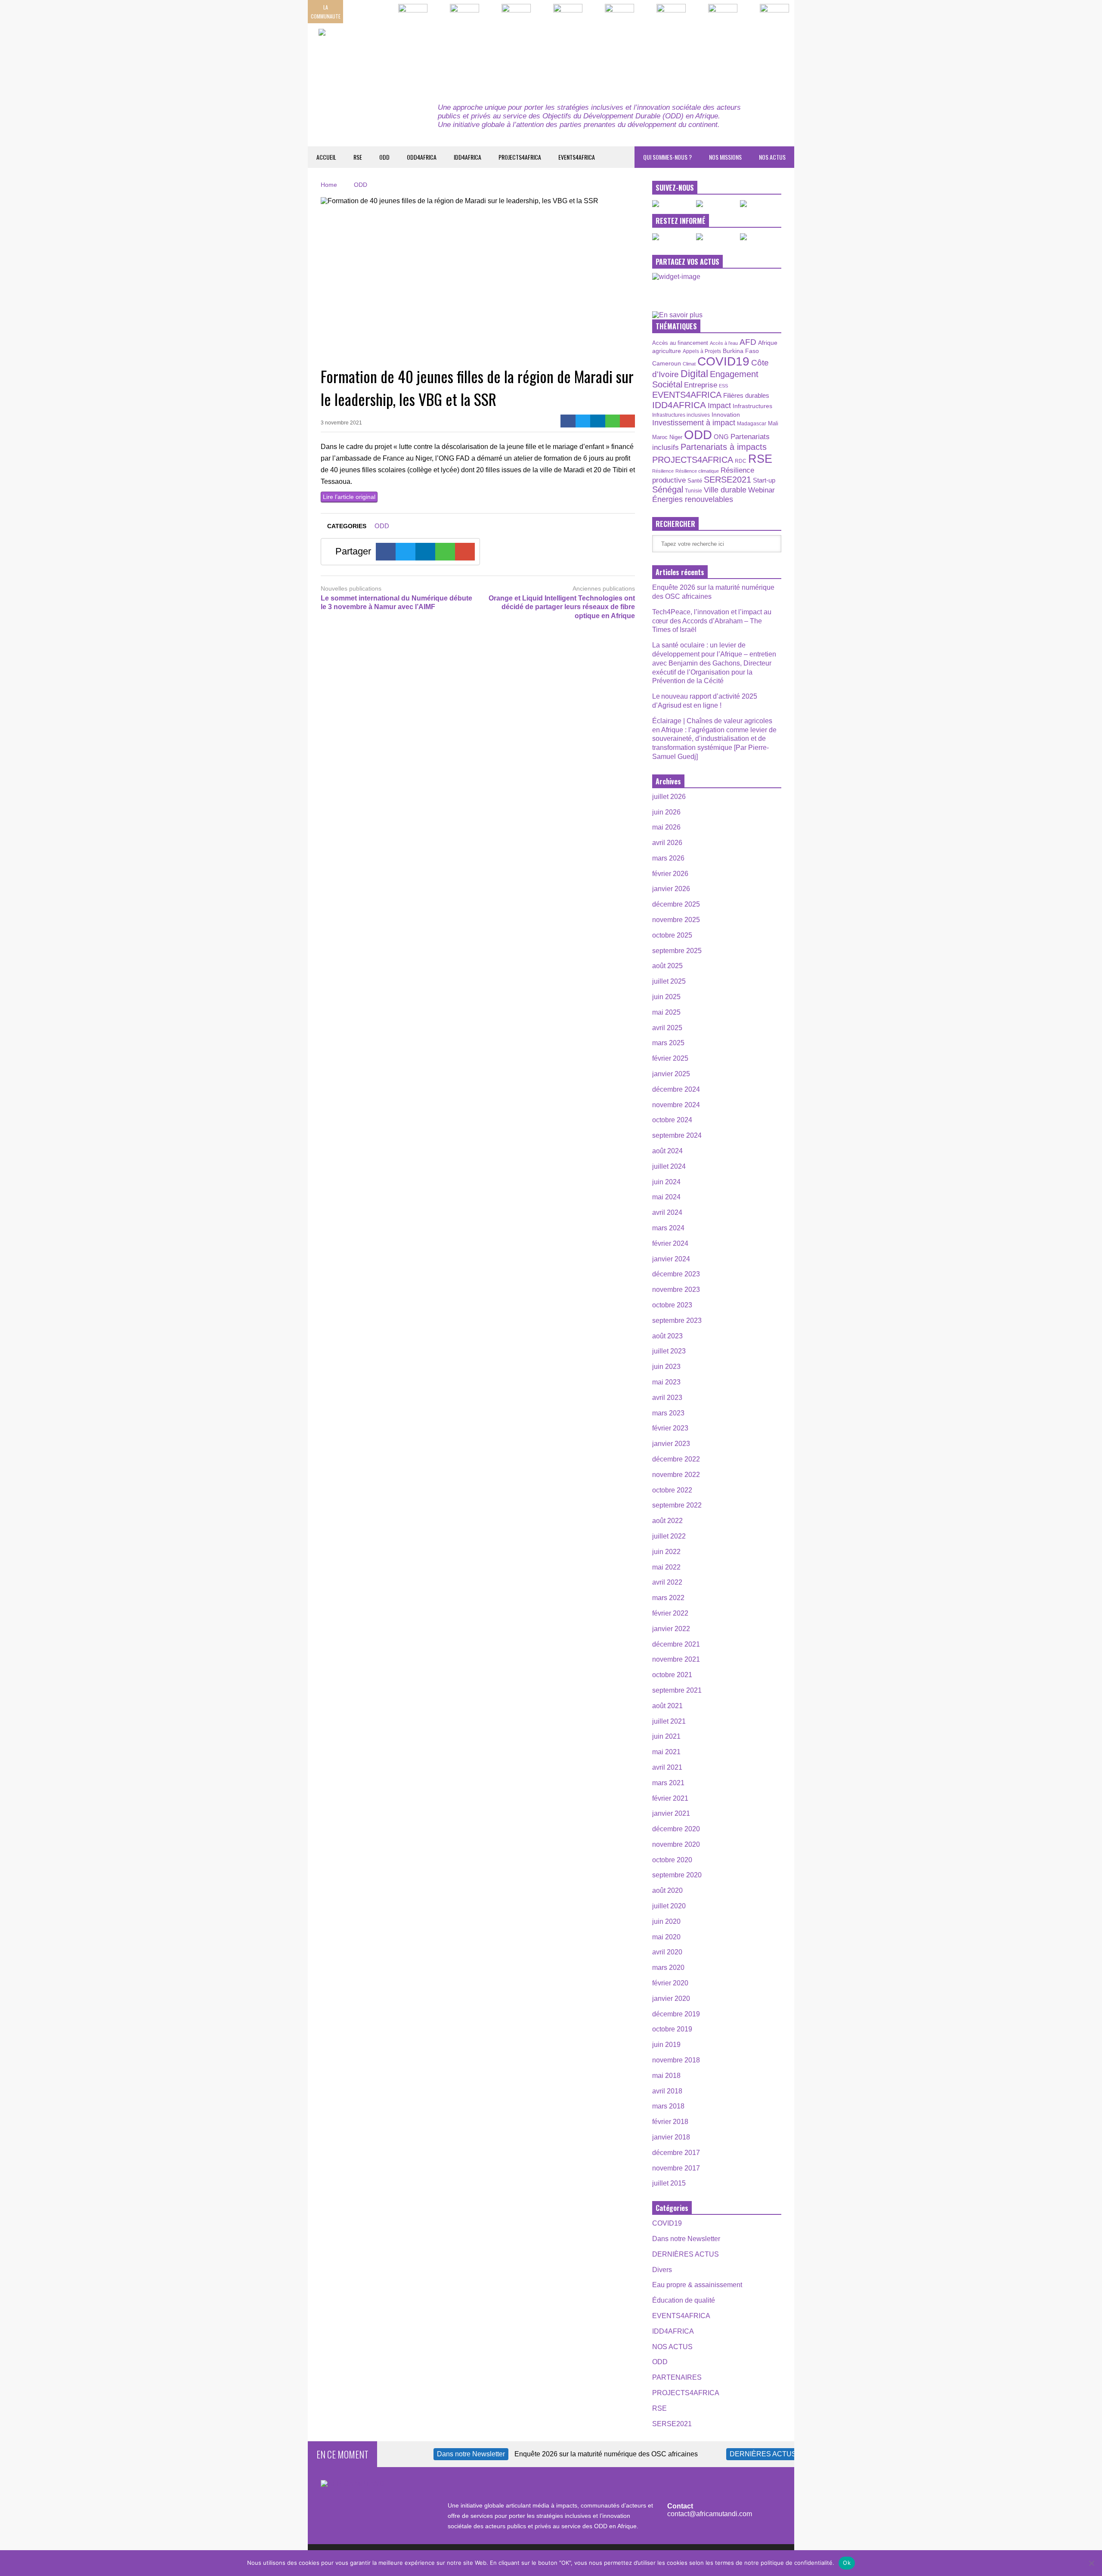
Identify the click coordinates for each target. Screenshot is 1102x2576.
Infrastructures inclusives (681, 415)
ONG (721, 437)
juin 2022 (666, 1552)
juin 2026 (666, 812)
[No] (1091, 2563)
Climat (689, 364)
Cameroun (667, 363)
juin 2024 (666, 1182)
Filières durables (746, 396)
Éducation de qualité (684, 2300)
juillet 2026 (669, 797)
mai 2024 (666, 1197)
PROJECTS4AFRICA (520, 157)
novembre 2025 (676, 920)
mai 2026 (666, 827)
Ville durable (725, 490)
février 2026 (670, 874)
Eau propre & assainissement (697, 2285)
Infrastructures (752, 406)
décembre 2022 (676, 1459)
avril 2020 (667, 1952)
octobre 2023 (672, 1305)
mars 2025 (668, 1043)
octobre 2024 (672, 1120)
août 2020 (667, 1890)
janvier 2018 (671, 2137)
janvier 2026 (671, 889)
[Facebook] (568, 421)
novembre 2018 (676, 2060)
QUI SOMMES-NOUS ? (667, 157)
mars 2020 (668, 1968)
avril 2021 (667, 1767)
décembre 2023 (676, 1274)
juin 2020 (666, 1921)
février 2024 (670, 1243)
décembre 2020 (676, 1829)
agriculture (667, 351)
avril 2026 (667, 843)
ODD (384, 157)
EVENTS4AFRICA (577, 157)
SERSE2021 (727, 480)
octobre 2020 (672, 1860)
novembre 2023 (676, 1290)
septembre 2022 (677, 1505)
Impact (719, 406)
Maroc (660, 437)
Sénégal (668, 489)
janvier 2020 (671, 1999)
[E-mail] (627, 421)
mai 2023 (666, 1382)
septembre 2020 (677, 1875)
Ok (847, 2563)
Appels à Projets (702, 351)
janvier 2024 (671, 1259)
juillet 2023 (669, 1351)
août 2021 (667, 1706)
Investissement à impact (694, 423)
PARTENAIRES (677, 2377)
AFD (748, 342)
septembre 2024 (677, 1135)
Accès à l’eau (724, 343)
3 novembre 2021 (341, 423)
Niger (676, 437)
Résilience (663, 471)
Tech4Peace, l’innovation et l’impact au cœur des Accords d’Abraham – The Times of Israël (712, 621)
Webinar (761, 490)
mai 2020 (666, 1937)
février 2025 (670, 1058)
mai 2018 (666, 2076)
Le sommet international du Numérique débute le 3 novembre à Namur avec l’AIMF (396, 603)
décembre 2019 (676, 2014)
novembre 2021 (676, 1659)
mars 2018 (668, 2106)
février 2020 (670, 1983)
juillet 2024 (669, 1166)
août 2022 (667, 1521)
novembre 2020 (676, 1844)
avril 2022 (667, 1582)
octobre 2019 (672, 2029)
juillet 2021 (669, 1721)
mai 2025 (666, 1012)
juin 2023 (666, 1367)
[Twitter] (583, 421)
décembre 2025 (676, 904)
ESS (723, 386)
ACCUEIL (326, 157)
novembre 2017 (676, 2168)
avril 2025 (667, 1028)
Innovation (726, 415)
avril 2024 (667, 1212)
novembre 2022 (676, 1475)
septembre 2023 (677, 1321)
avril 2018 (667, 2091)
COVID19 (723, 361)
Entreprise (701, 385)
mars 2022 (668, 1598)
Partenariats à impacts (724, 447)
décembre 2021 (676, 1644)
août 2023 (667, 1336)
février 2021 (670, 1798)
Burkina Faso (741, 351)
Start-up (764, 480)
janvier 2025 (671, 1074)
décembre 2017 (676, 2153)
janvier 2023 (671, 1444)
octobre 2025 (672, 935)
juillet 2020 (669, 1906)
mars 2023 (668, 1413)
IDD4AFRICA (467, 157)
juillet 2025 (669, 981)
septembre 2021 (677, 1690)
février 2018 (670, 2122)
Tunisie (693, 491)
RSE (358, 157)
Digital (694, 374)
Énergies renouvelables (693, 499)
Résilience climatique (697, 471)
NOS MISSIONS (725, 157)
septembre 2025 (677, 951)
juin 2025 (666, 997)
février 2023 (670, 1428)
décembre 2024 (676, 1089)
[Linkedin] (598, 421)
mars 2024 (668, 1228)
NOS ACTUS (772, 157)
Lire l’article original (349, 497)
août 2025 (667, 966)
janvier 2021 (671, 1813)
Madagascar (752, 423)
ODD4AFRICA (422, 157)
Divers (662, 2270)
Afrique (768, 343)
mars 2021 (668, 1783)
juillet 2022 (669, 1536)
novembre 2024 (676, 1105)
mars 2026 (668, 858)
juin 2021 (666, 1736)
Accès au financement (680, 343)
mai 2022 (666, 1567)
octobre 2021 (672, 1675)
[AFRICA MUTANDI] (397, 56)
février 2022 (670, 1613)
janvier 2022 (671, 1629)
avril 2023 (667, 1398)
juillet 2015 (669, 2183)
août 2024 (667, 1151)
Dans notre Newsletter (686, 2239)
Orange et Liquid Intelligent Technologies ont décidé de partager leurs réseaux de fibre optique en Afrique (562, 607)
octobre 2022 (672, 1490)
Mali (773, 424)
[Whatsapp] (613, 421)
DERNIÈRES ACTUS (686, 2254)
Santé (695, 481)
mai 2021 (666, 1752)
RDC (741, 461)
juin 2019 (666, 2045)
